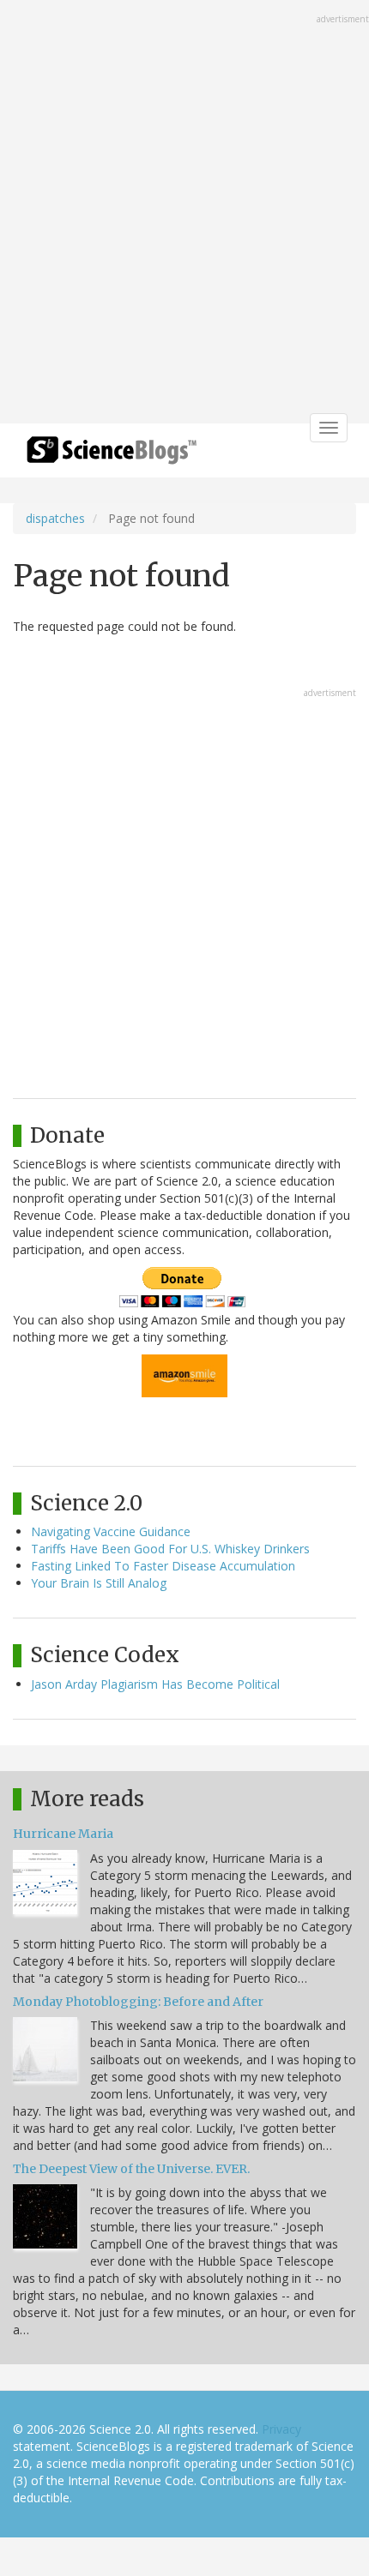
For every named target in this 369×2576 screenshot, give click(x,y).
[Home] (112, 456)
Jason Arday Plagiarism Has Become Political (155, 1684)
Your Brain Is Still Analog (99, 1583)
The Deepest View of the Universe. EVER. (131, 2169)
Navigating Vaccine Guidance (111, 1531)
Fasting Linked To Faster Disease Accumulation (163, 1566)
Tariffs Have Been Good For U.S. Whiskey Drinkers (170, 1549)
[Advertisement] (184, 213)
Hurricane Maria (63, 1834)
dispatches (55, 518)
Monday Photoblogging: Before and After (138, 2002)
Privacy (281, 2429)
